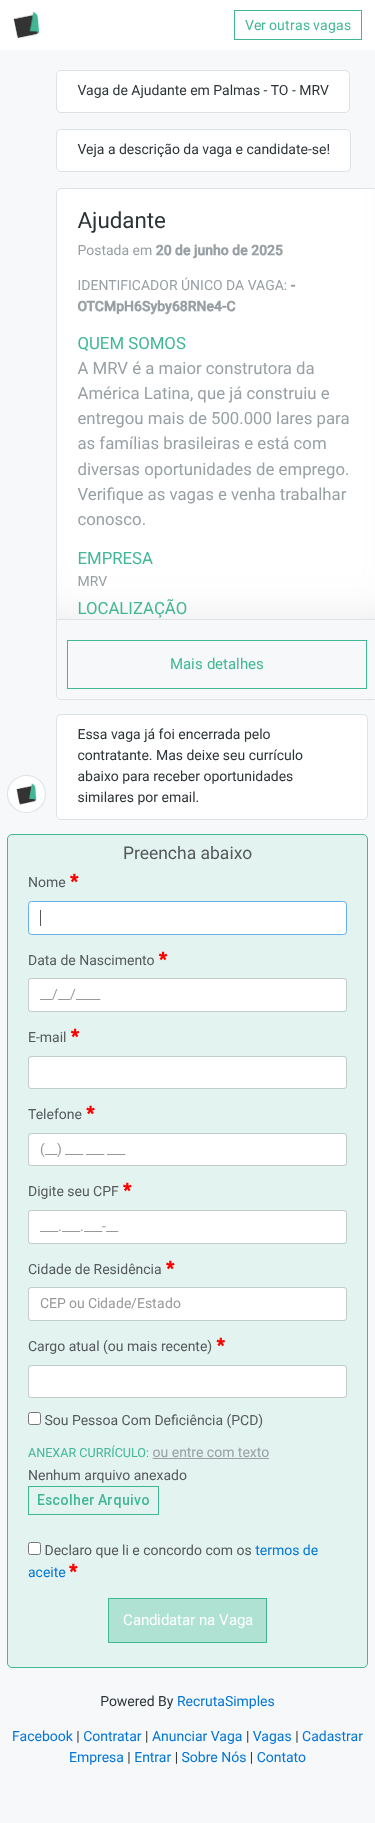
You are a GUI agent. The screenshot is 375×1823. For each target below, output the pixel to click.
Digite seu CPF (73, 1192)
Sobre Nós (214, 1758)
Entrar (152, 1758)
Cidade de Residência (95, 1270)
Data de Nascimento (91, 961)
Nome (47, 883)
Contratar (112, 1737)
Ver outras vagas (298, 25)
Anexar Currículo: (88, 1453)
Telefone (55, 1115)
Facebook (42, 1737)
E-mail (47, 1038)
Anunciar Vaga (197, 1737)
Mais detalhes (217, 664)
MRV (92, 582)
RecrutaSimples (226, 1702)
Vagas (272, 1737)
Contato (281, 1758)
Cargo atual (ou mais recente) (120, 1347)
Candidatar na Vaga (188, 1620)
